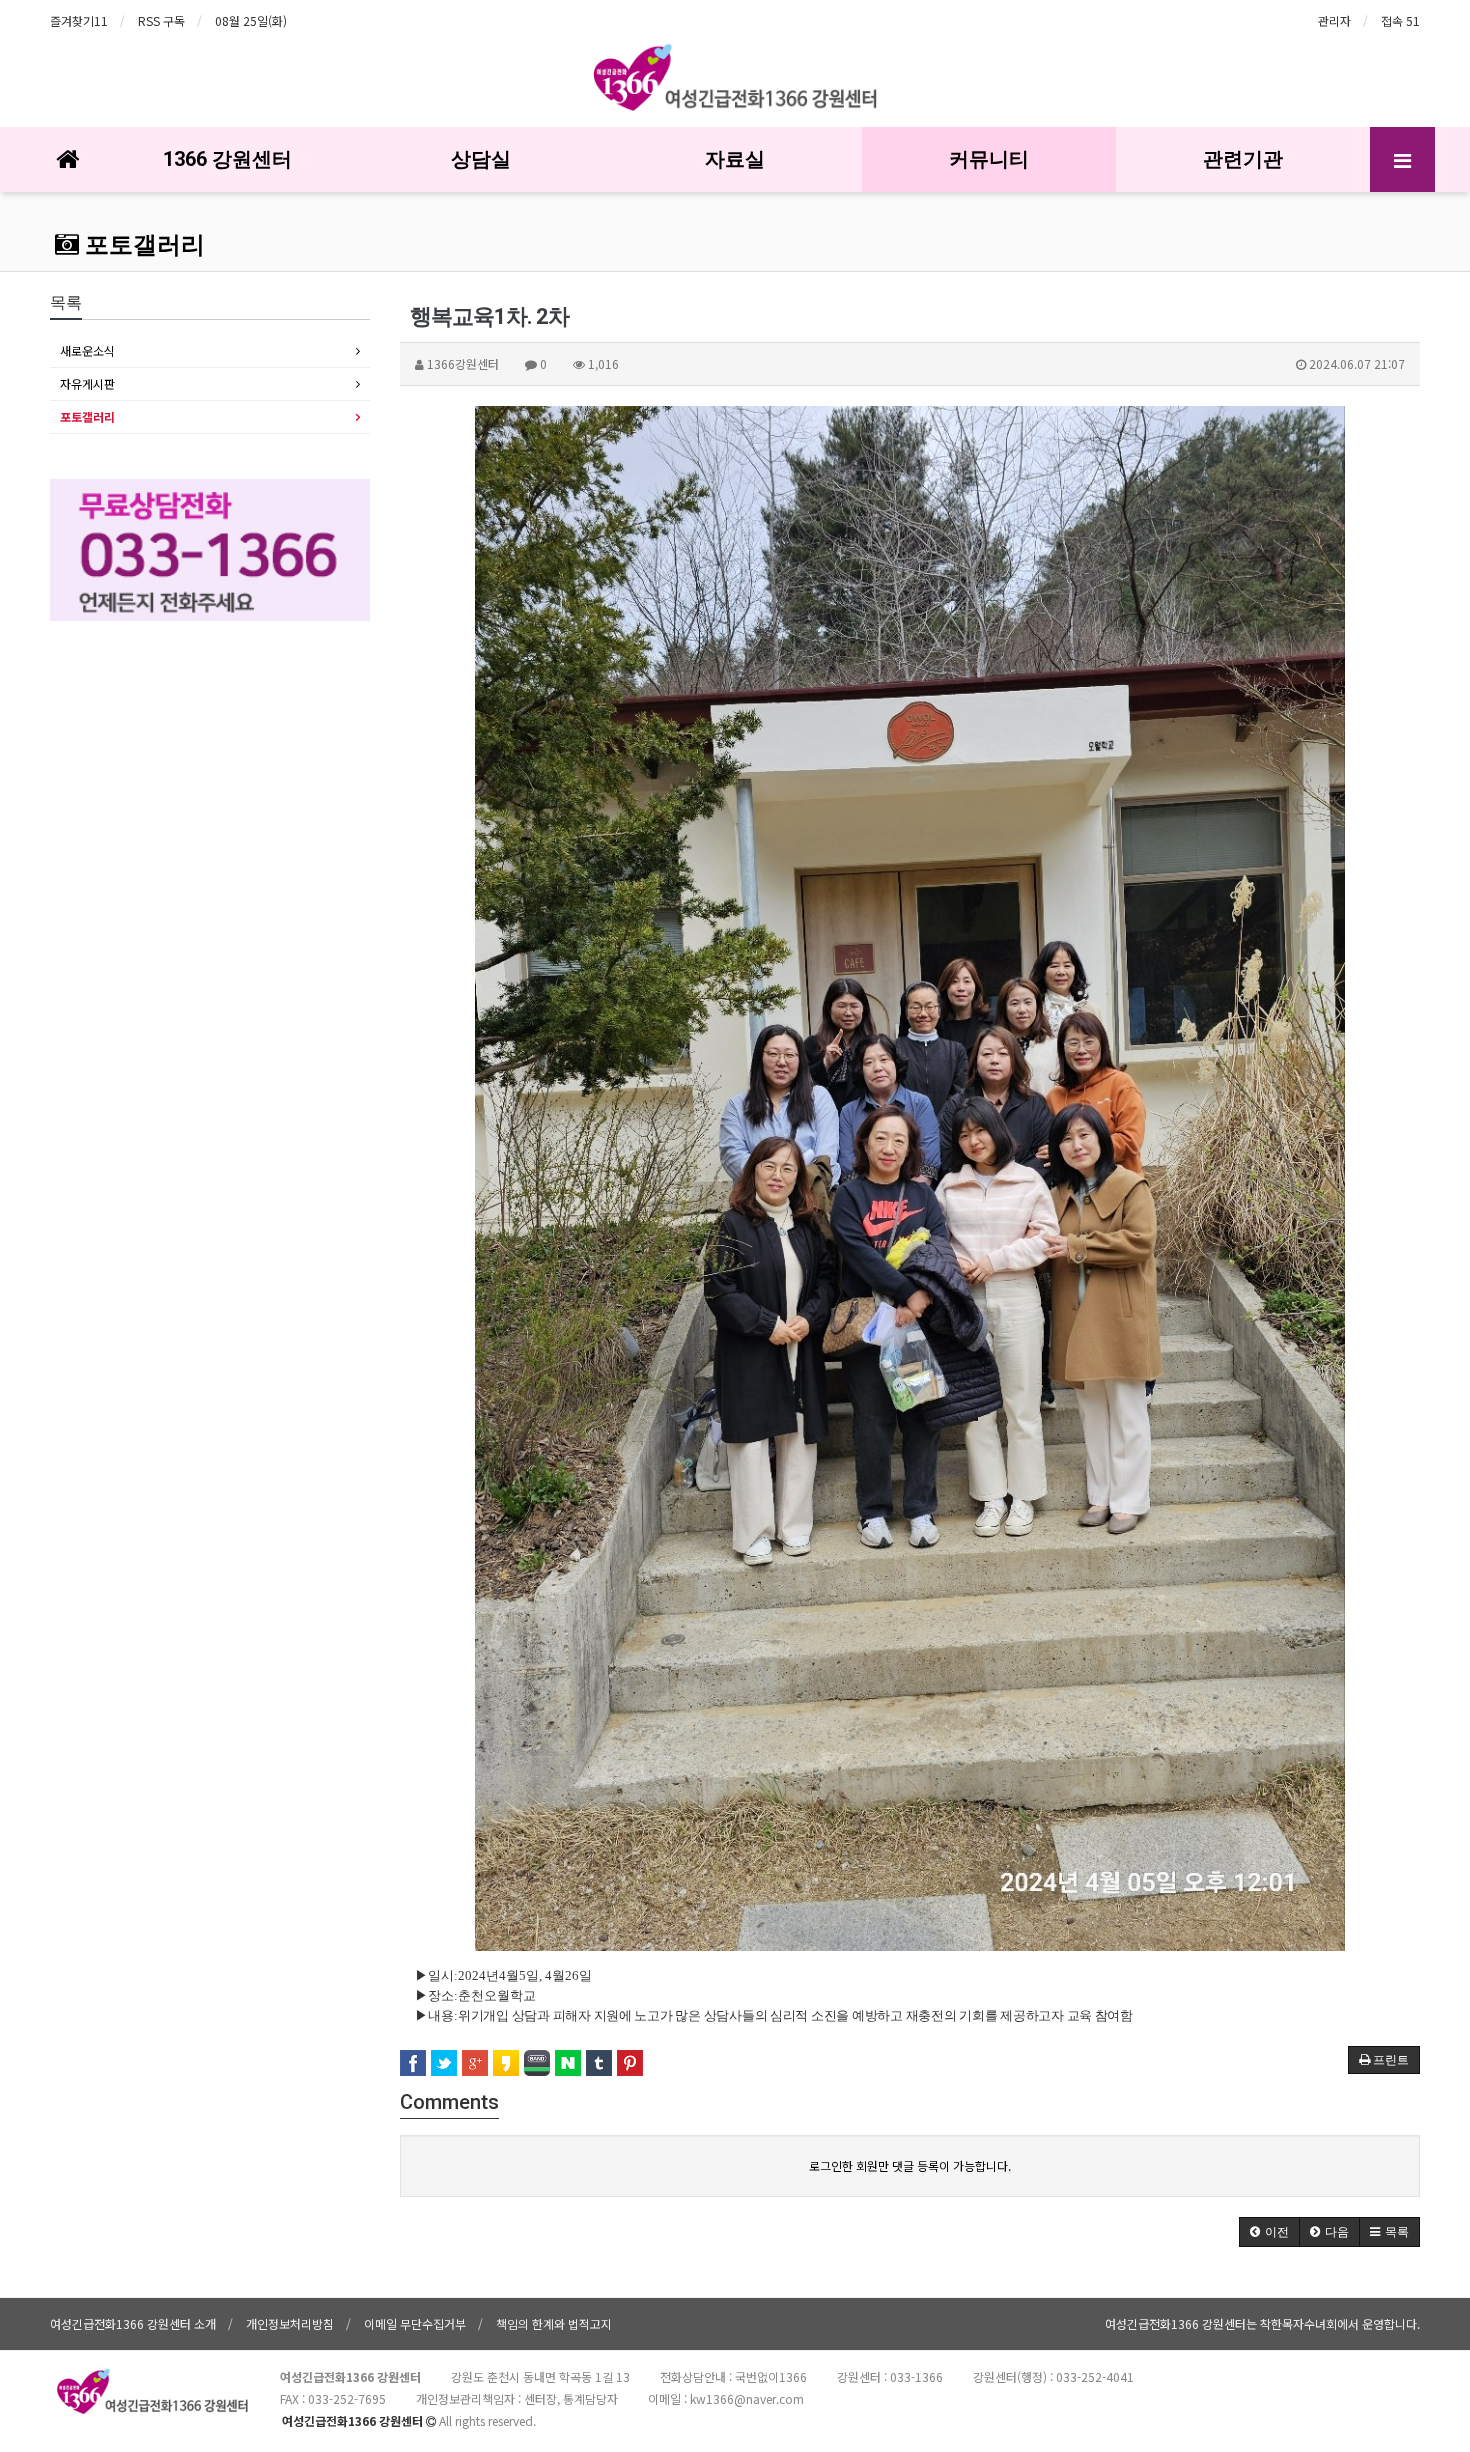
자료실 (735, 159)
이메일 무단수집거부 (415, 2323)
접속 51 (1400, 20)
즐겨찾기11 (79, 20)
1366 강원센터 (227, 159)
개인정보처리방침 (290, 2323)
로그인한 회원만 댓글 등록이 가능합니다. (910, 2165)
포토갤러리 (142, 245)
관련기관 (1243, 159)
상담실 (481, 159)
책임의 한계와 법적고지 (554, 2323)
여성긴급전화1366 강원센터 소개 (133, 2323)
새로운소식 (87, 350)
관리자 (1334, 20)
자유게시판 (87, 383)
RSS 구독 (161, 20)
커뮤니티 (989, 159)
